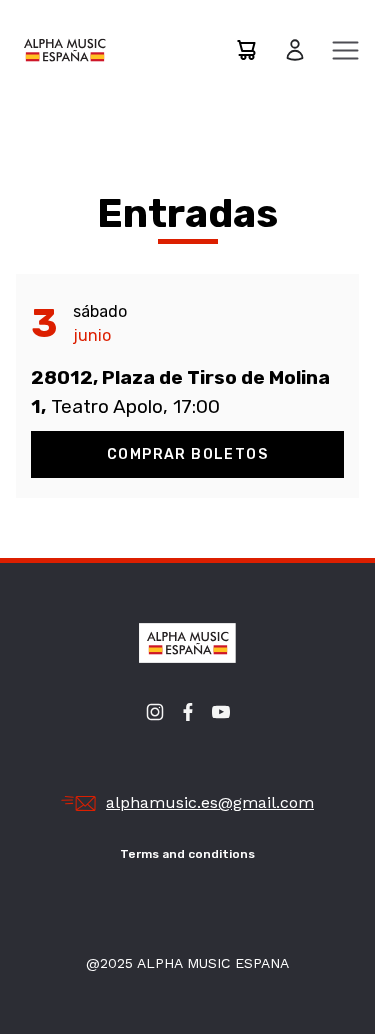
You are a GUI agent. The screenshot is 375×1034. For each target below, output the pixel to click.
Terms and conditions (187, 854)
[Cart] (246, 50)
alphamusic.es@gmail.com (210, 802)
